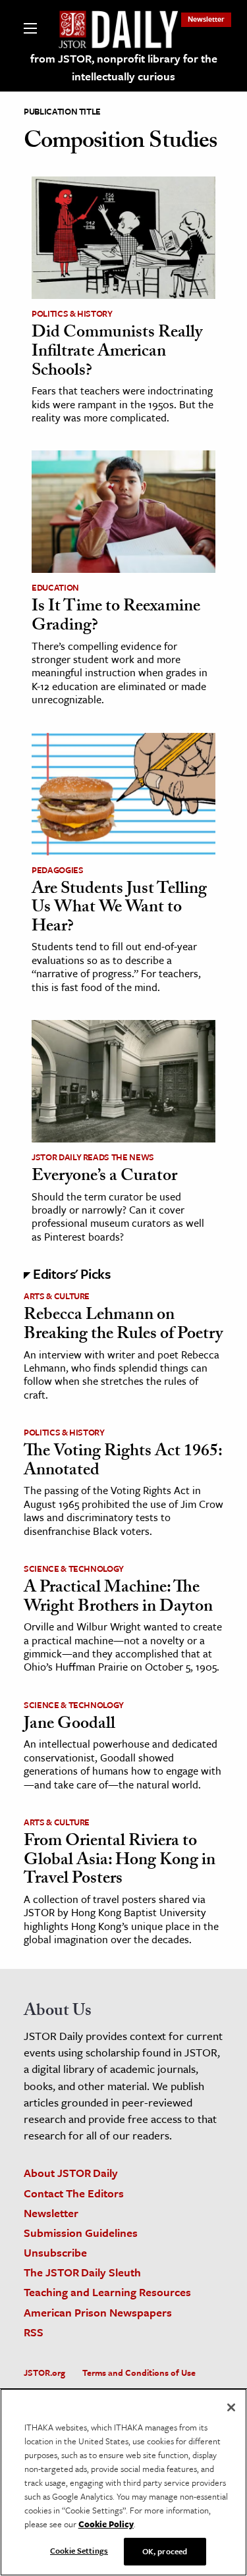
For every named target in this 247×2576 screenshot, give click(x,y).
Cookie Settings (79, 2550)
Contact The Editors (74, 2193)
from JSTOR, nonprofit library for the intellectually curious (124, 67)
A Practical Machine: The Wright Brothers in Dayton (118, 1598)
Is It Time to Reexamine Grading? (116, 617)
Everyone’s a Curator (104, 1177)
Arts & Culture (57, 1296)
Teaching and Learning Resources (107, 2292)
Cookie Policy (106, 2524)
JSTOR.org (44, 2373)
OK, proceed (165, 2551)
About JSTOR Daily (71, 2173)
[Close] (231, 2407)
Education (55, 587)
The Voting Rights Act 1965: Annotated (123, 1462)
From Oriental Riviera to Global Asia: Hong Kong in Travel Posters (120, 1861)
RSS (34, 2332)
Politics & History (72, 313)
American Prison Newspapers (98, 2312)
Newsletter (206, 19)
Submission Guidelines (81, 2233)
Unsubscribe (55, 2252)
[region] (123, 2482)
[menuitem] (206, 19)
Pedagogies (58, 870)
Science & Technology (74, 1569)
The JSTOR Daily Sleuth (82, 2272)
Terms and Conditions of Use (139, 2373)
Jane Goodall (69, 1725)
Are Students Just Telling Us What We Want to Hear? (119, 909)
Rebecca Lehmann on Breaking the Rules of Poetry (123, 1326)
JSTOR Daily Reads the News (93, 1157)
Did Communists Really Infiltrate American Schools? (117, 353)
